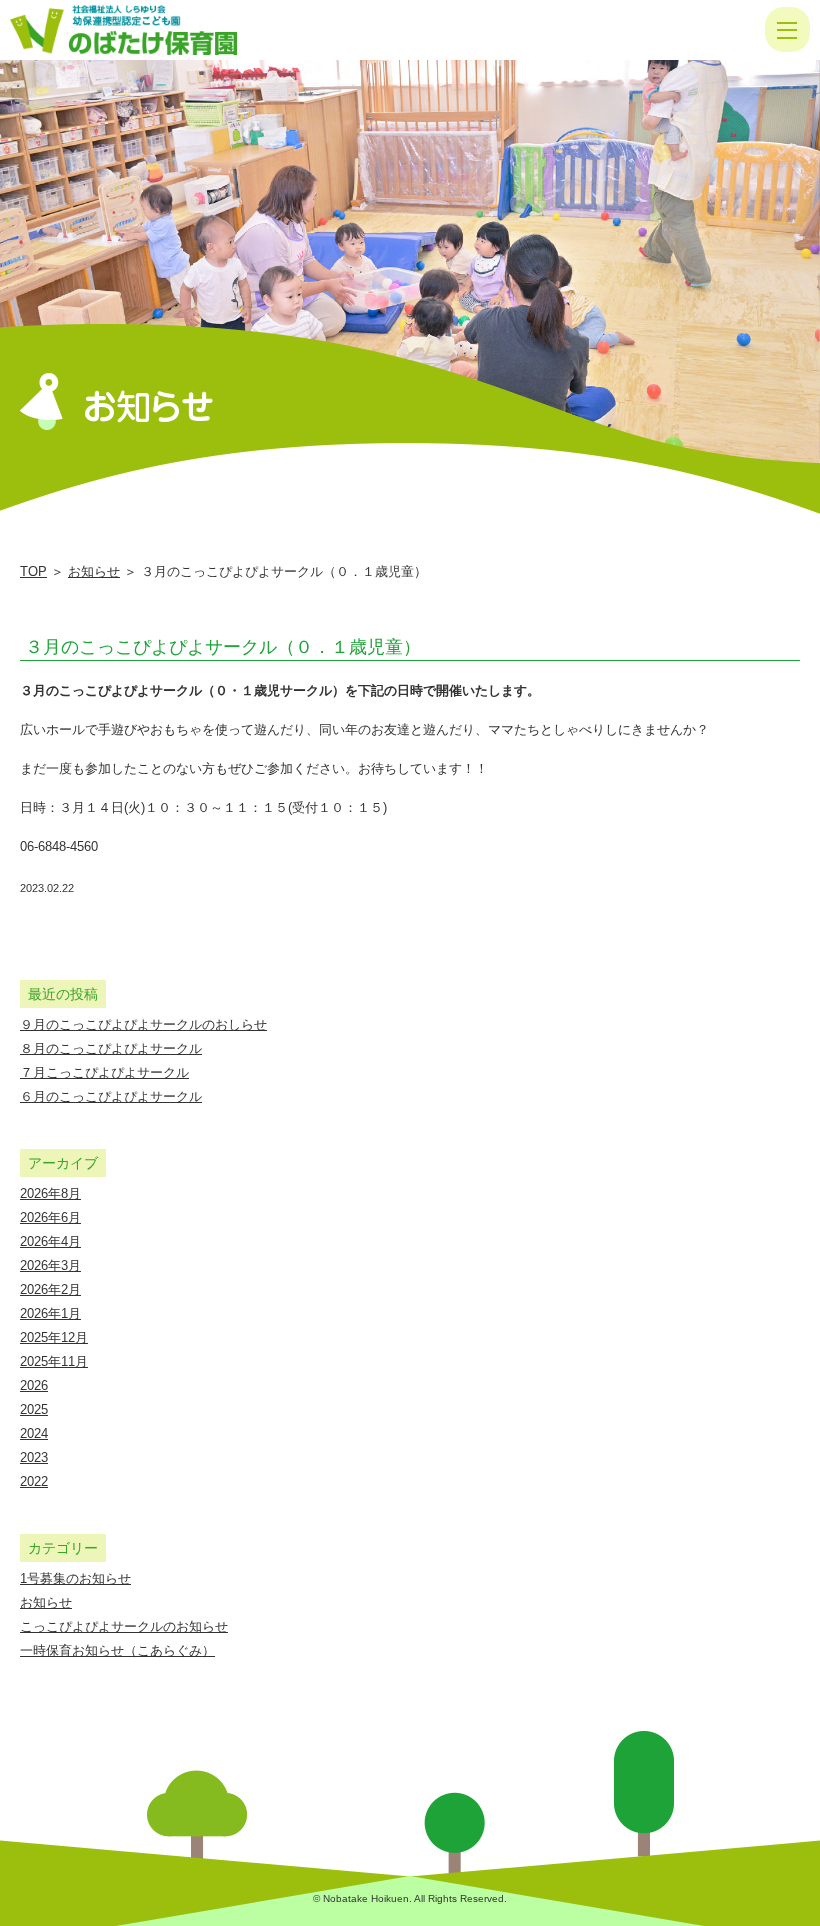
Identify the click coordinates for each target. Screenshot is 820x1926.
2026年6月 (50, 1217)
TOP (33, 571)
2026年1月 (50, 1313)
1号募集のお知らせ (75, 1578)
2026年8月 (50, 1193)
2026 (34, 1385)
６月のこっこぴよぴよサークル (111, 1096)
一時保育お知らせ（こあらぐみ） (117, 1650)
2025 (34, 1409)
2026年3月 (50, 1265)
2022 (34, 1481)
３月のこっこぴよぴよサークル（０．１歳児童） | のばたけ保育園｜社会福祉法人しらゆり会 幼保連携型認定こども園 (147, 30)
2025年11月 (54, 1361)
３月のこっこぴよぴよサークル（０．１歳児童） (223, 647)
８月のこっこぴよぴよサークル (111, 1048)
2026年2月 (50, 1289)
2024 (34, 1433)
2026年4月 (50, 1241)
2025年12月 (54, 1337)
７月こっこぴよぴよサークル (104, 1072)
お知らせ (94, 571)
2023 (34, 1457)
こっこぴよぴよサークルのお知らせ (124, 1626)
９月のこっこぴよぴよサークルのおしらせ (143, 1024)
